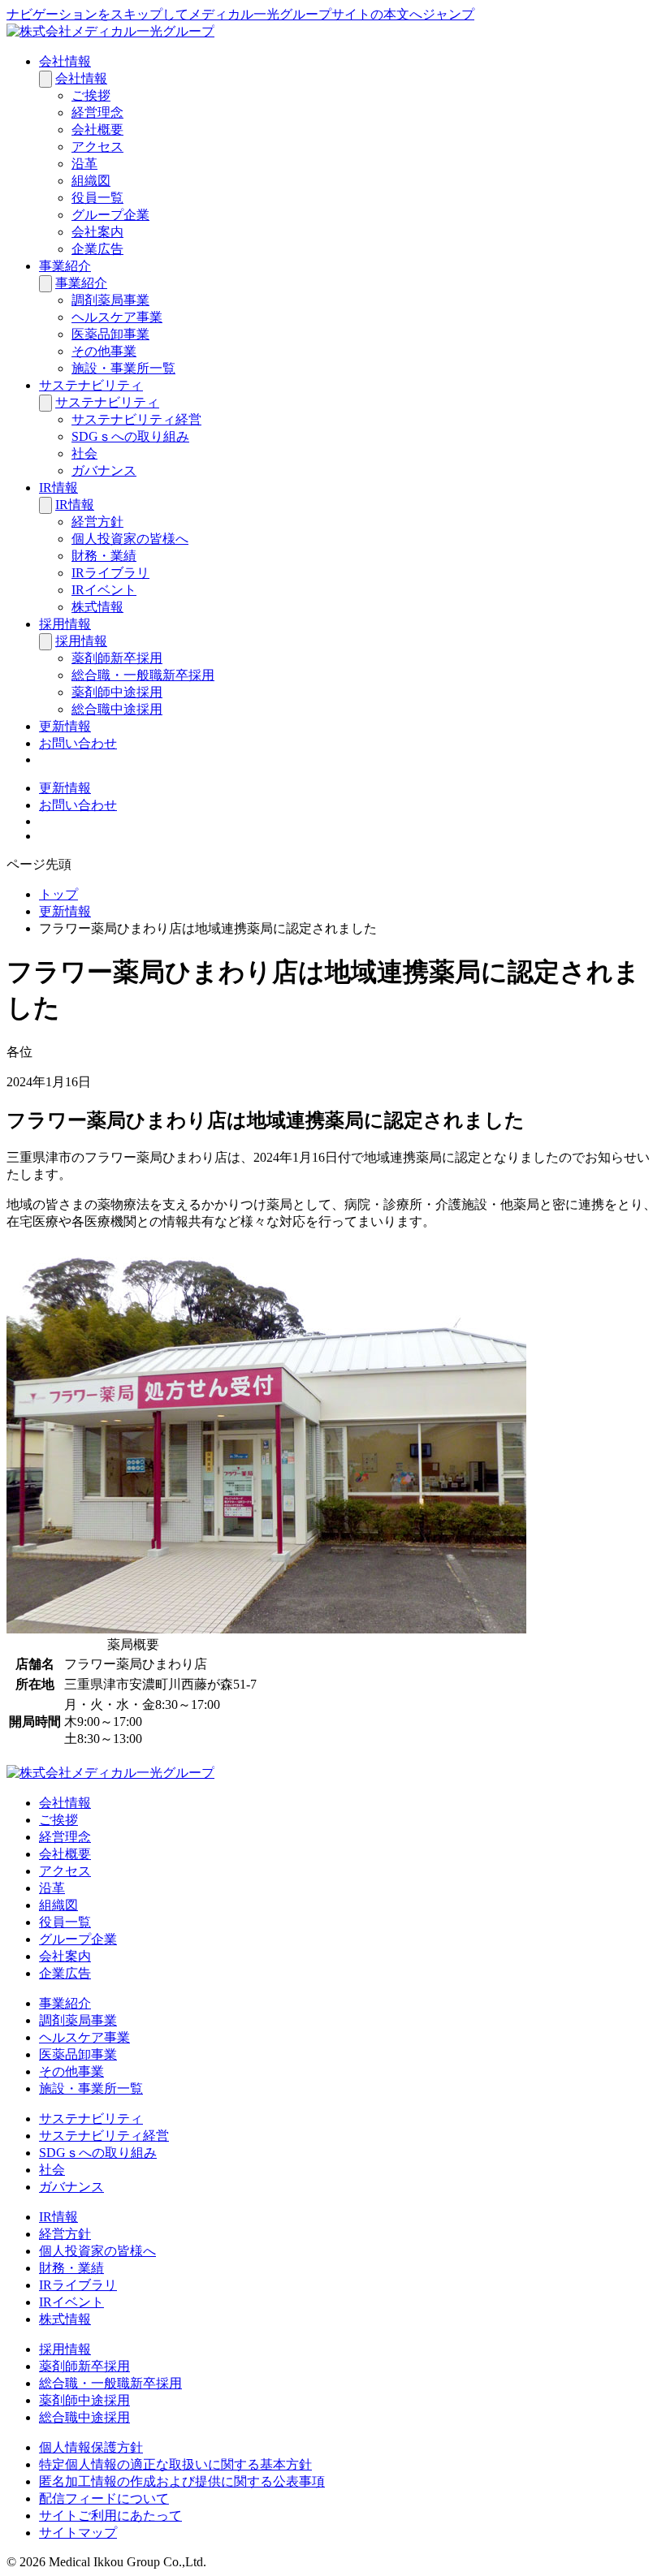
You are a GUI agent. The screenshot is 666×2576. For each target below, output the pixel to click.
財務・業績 (104, 556)
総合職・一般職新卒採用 (143, 675)
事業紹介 (65, 266)
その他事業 (104, 351)
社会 (84, 453)
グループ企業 (110, 215)
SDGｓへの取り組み (130, 436)
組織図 (91, 181)
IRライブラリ (110, 573)
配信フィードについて (104, 2498)
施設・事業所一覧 (123, 368)
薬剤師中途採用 (117, 692)
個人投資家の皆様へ (130, 539)
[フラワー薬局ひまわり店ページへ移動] (266, 1629)
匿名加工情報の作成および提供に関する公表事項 (182, 2481)
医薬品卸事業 (110, 334)
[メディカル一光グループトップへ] (110, 31)
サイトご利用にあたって (110, 2516)
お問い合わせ (78, 743)
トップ (58, 894)
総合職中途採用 (117, 709)
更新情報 (65, 726)
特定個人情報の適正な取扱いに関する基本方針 (175, 2464)
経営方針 (97, 522)
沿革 (84, 164)
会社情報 (65, 61)
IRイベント (104, 590)
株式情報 (97, 607)
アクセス (97, 147)
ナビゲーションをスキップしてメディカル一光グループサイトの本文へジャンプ (240, 14)
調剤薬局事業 (110, 300)
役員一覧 (97, 198)
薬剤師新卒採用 (117, 658)
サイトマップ (78, 2533)
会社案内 (97, 232)
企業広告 (97, 249)
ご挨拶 (91, 95)
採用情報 (65, 624)
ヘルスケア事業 (117, 317)
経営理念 (97, 112)
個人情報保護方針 (91, 2447)
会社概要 (97, 129)
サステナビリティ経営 (136, 419)
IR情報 (58, 488)
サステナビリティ (91, 385)
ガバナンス (104, 470)
